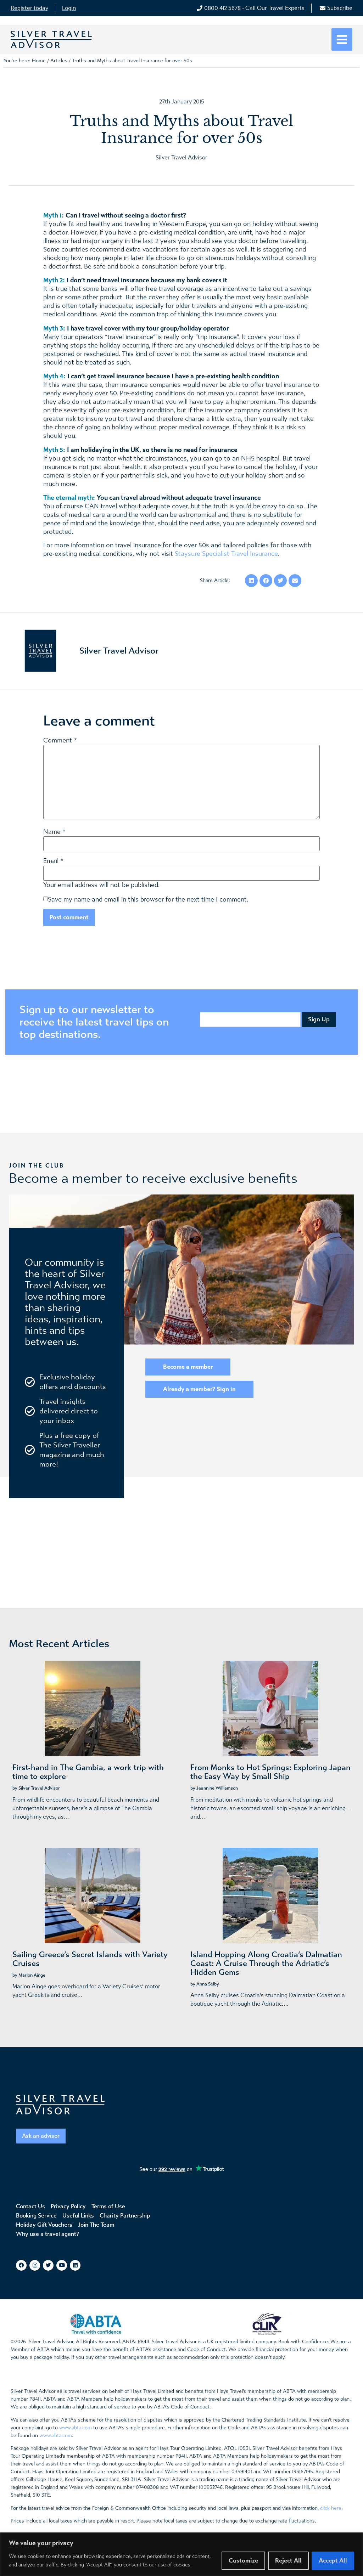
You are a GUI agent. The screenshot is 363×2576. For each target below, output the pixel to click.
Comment (60, 741)
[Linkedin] (75, 2265)
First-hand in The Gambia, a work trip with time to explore (88, 1772)
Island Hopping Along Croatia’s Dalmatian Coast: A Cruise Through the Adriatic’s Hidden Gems (266, 1964)
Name (52, 832)
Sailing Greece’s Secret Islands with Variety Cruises (90, 1959)
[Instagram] (35, 2265)
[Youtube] (62, 2265)
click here (331, 2508)
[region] (181, 2554)
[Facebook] (21, 2265)
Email (51, 861)
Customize (243, 2561)
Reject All (288, 2561)
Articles (59, 61)
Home (39, 61)
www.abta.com (76, 2428)
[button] (342, 39)
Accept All (333, 2561)
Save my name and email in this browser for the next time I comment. (148, 900)
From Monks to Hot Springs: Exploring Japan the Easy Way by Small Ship (270, 1772)
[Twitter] (48, 2265)
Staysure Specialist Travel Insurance (226, 554)
